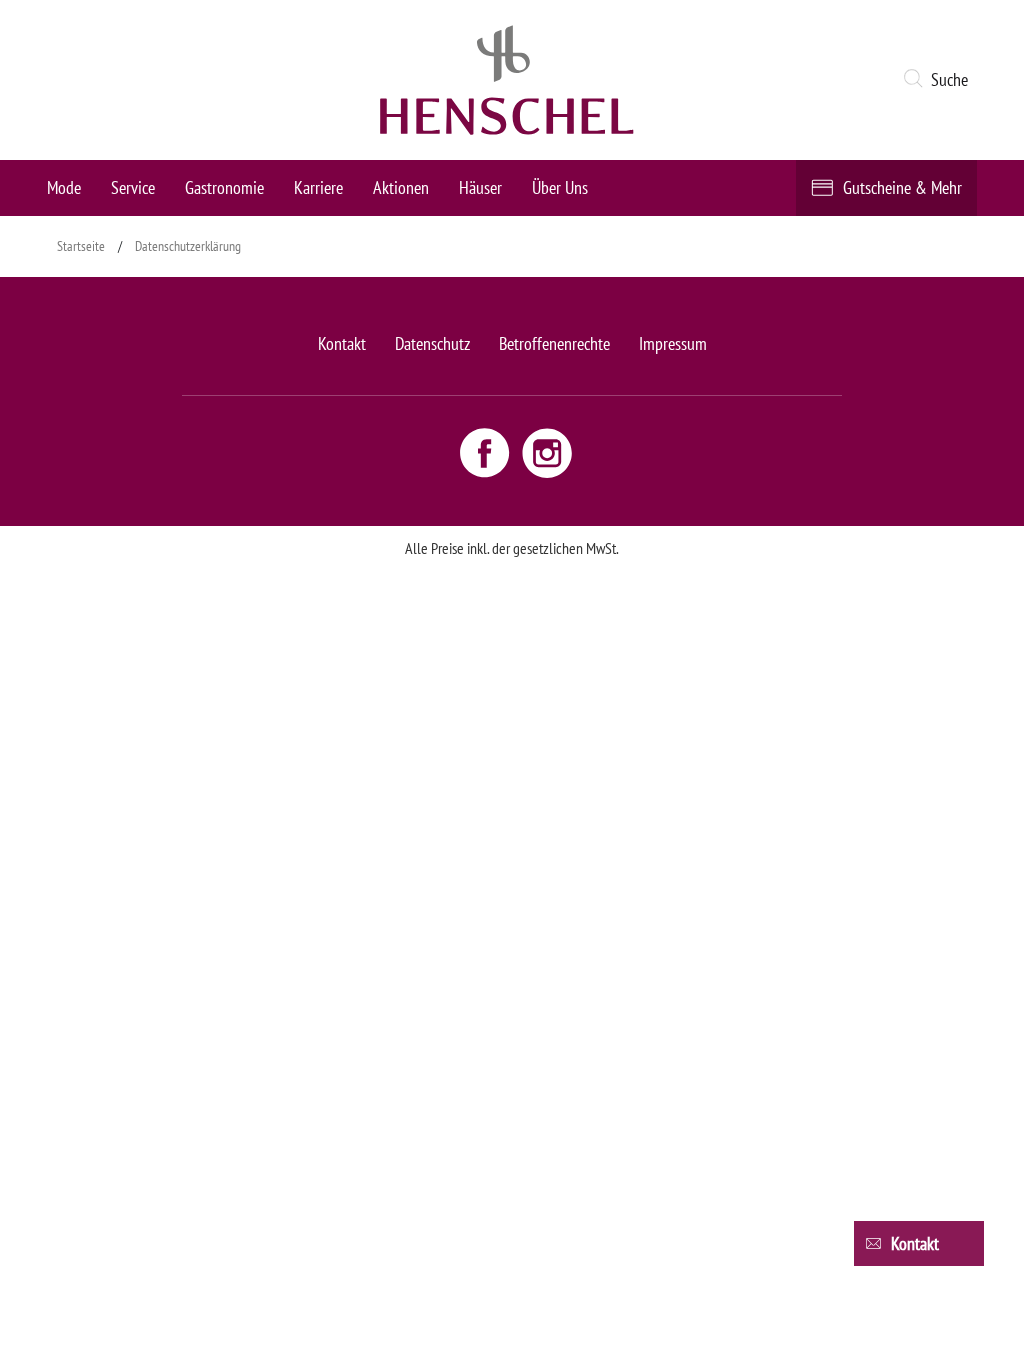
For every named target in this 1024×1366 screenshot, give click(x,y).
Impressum (673, 343)
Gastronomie (224, 187)
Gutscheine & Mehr (902, 187)
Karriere (318, 187)
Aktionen (401, 187)
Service (133, 187)
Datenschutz (432, 343)
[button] (939, 80)
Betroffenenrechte (554, 343)
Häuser (480, 187)
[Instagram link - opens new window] (547, 452)
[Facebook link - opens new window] (487, 452)
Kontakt (342, 343)
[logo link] (507, 80)
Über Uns (560, 187)
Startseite (81, 246)
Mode (64, 187)
